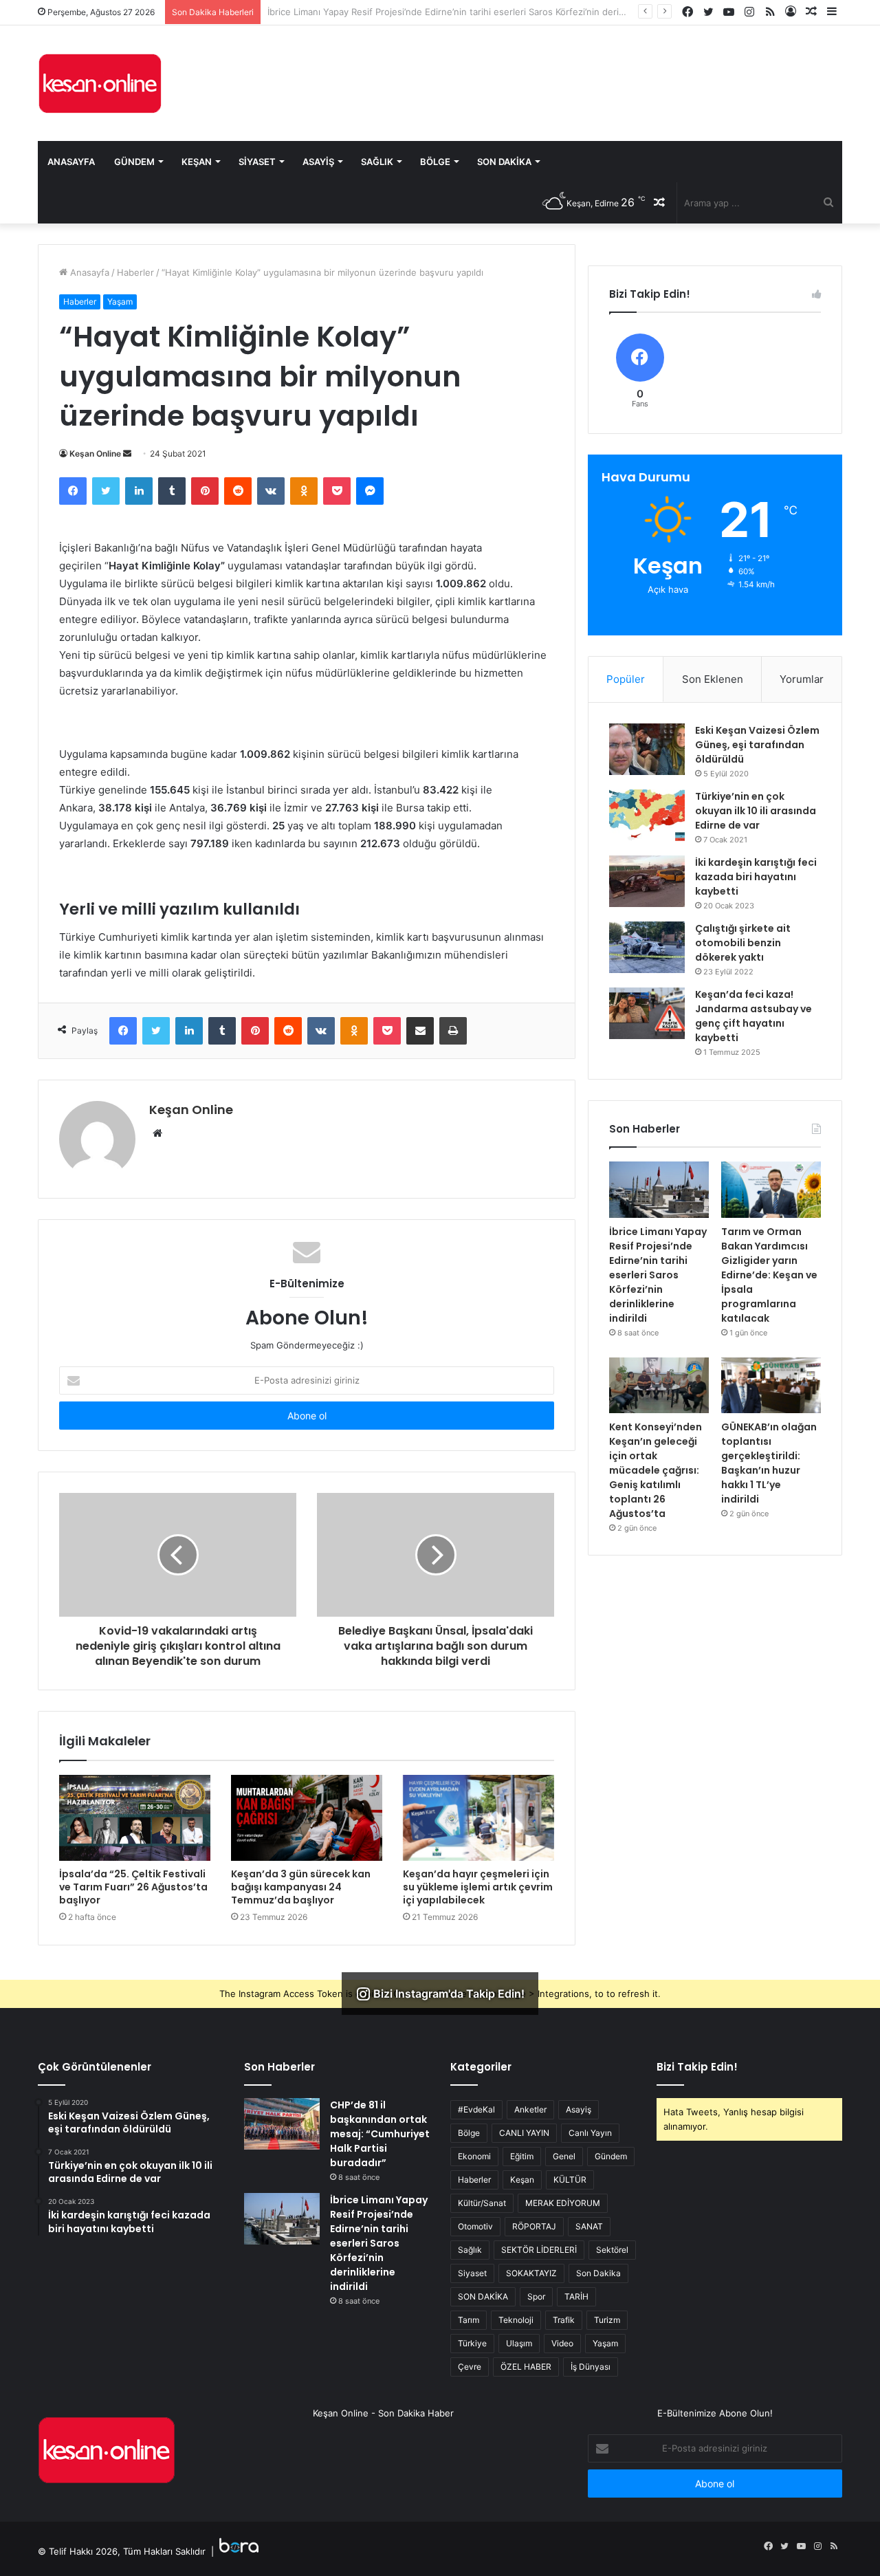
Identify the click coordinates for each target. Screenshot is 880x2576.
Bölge (435, 162)
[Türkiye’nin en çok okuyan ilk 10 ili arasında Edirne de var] (647, 815)
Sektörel (612, 2250)
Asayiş (318, 162)
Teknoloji (516, 2320)
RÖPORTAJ (534, 2226)
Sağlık (377, 162)
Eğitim (522, 2156)
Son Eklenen (713, 679)
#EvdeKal (476, 2109)
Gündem (134, 162)
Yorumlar (802, 679)
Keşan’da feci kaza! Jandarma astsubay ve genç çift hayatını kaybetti (753, 1016)
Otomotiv (475, 2226)
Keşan (197, 162)
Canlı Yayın (590, 2133)
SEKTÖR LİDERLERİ (539, 2250)
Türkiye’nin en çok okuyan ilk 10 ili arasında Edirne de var (756, 811)
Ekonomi (474, 2156)
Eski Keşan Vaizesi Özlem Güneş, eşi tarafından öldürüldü (757, 745)
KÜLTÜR (570, 2180)
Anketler (530, 2109)
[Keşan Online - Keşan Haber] (100, 83)
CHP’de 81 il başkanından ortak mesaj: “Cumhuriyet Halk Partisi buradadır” (380, 2134)
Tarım (469, 2320)
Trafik (564, 2320)
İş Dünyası (591, 2367)
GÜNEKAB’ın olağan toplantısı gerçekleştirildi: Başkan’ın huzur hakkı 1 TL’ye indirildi (769, 1463)
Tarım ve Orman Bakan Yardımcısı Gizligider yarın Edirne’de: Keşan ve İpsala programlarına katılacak (769, 1275)
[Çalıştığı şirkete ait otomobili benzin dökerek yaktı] (647, 947)
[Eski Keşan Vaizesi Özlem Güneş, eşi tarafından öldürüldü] (647, 749)
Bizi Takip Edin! (697, 2067)
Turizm (607, 2320)
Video (562, 2343)
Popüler (626, 679)
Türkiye (472, 2343)
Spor (536, 2296)
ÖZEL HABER (526, 2367)
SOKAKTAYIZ (531, 2273)
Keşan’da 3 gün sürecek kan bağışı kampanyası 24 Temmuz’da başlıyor (301, 1887)
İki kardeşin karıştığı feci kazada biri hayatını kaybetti (756, 877)
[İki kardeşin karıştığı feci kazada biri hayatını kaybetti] (647, 881)
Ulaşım (519, 2343)
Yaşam (120, 302)
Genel (564, 2156)
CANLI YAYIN (524, 2133)
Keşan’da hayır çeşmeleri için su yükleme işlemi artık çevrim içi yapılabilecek (478, 1887)
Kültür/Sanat (482, 2203)
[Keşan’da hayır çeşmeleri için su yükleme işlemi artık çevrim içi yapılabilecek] (478, 1818)
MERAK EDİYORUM (563, 2203)
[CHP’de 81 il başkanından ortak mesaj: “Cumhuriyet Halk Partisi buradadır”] (282, 2124)
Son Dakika (504, 162)
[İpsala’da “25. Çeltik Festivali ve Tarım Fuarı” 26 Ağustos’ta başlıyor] (135, 1818)
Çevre (470, 2367)
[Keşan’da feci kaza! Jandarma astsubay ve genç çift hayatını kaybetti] (647, 1013)
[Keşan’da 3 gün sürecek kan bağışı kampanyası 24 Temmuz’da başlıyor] (307, 1818)
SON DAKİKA (483, 2296)
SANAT (589, 2226)
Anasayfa (71, 162)
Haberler (135, 272)
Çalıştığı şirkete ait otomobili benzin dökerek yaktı (743, 943)
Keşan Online (95, 454)
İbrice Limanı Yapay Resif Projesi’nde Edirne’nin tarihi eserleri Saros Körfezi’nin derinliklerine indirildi (658, 1275)
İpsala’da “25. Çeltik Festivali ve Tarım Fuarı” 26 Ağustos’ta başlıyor (133, 1887)
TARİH (576, 2296)
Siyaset (257, 162)
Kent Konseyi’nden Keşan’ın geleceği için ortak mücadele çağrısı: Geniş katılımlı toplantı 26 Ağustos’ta (656, 1470)
